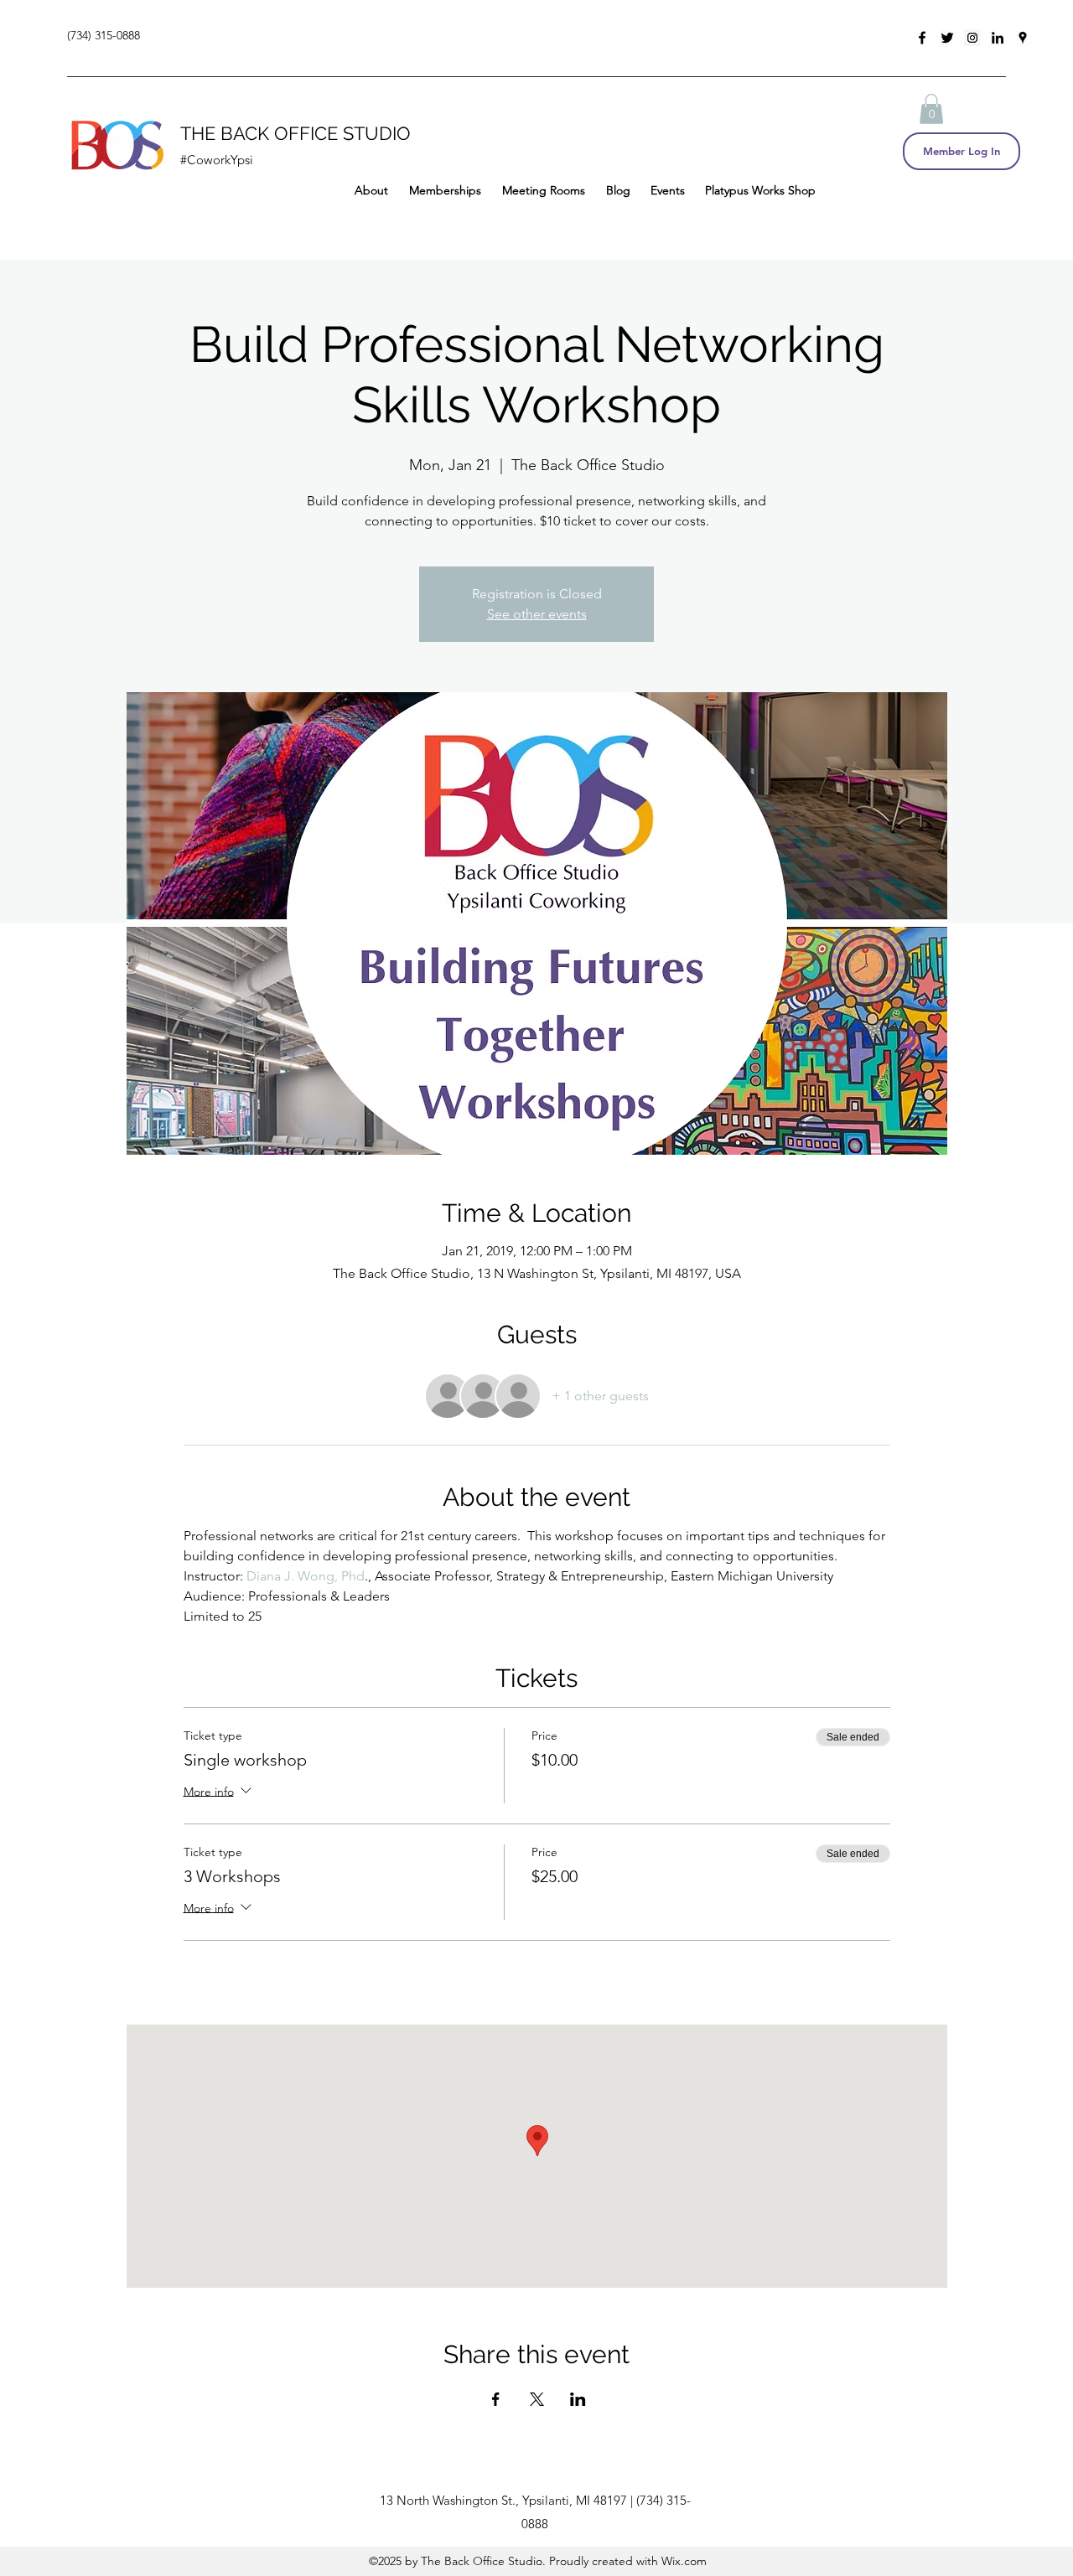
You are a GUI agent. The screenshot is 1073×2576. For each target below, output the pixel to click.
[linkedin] (998, 38)
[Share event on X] (537, 2399)
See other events (537, 614)
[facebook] (922, 38)
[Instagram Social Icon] (972, 38)
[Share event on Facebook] (496, 2399)
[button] (931, 109)
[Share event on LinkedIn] (578, 2399)
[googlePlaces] (1023, 38)
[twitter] (947, 38)
